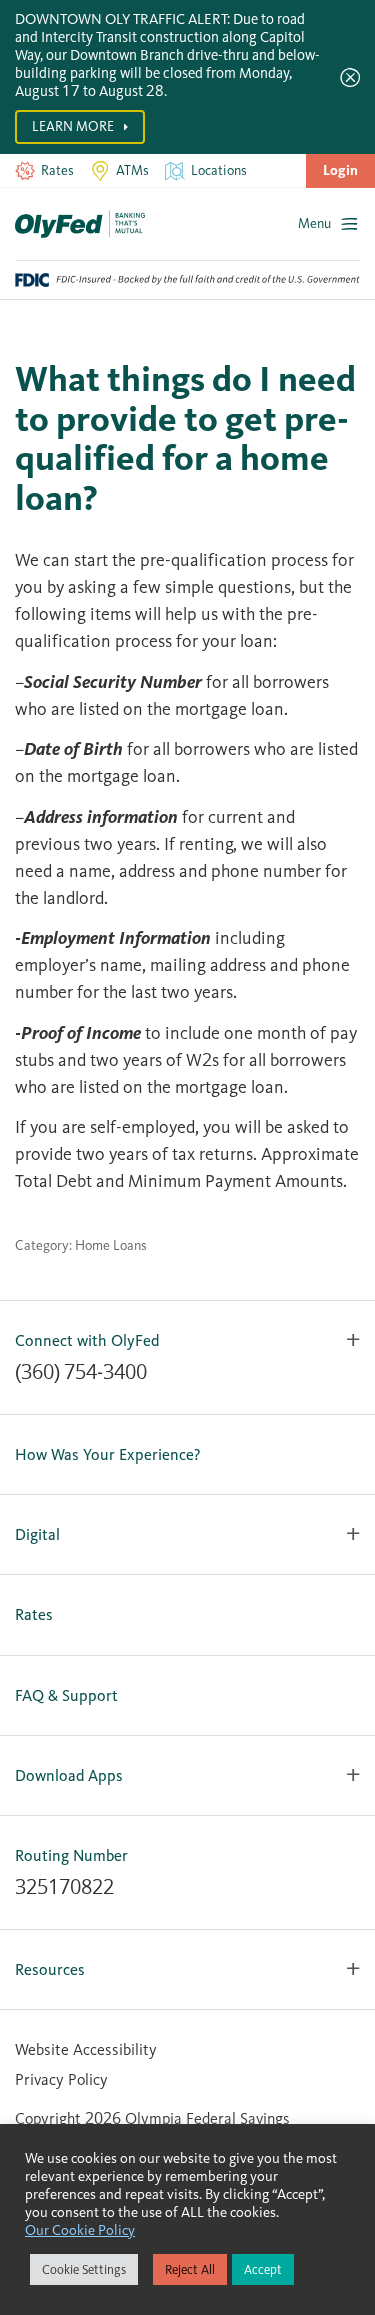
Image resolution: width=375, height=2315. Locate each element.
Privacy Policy (61, 2079)
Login (340, 170)
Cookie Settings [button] (84, 2269)
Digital (37, 1534)
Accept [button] (263, 2269)
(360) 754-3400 (81, 1372)
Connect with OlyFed (87, 1340)
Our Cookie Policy (80, 2230)
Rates (34, 1614)
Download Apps (69, 1775)
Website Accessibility (86, 2049)
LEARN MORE (74, 126)
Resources (50, 1969)
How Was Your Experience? (108, 1454)
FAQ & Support (66, 1695)
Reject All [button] (190, 2269)
